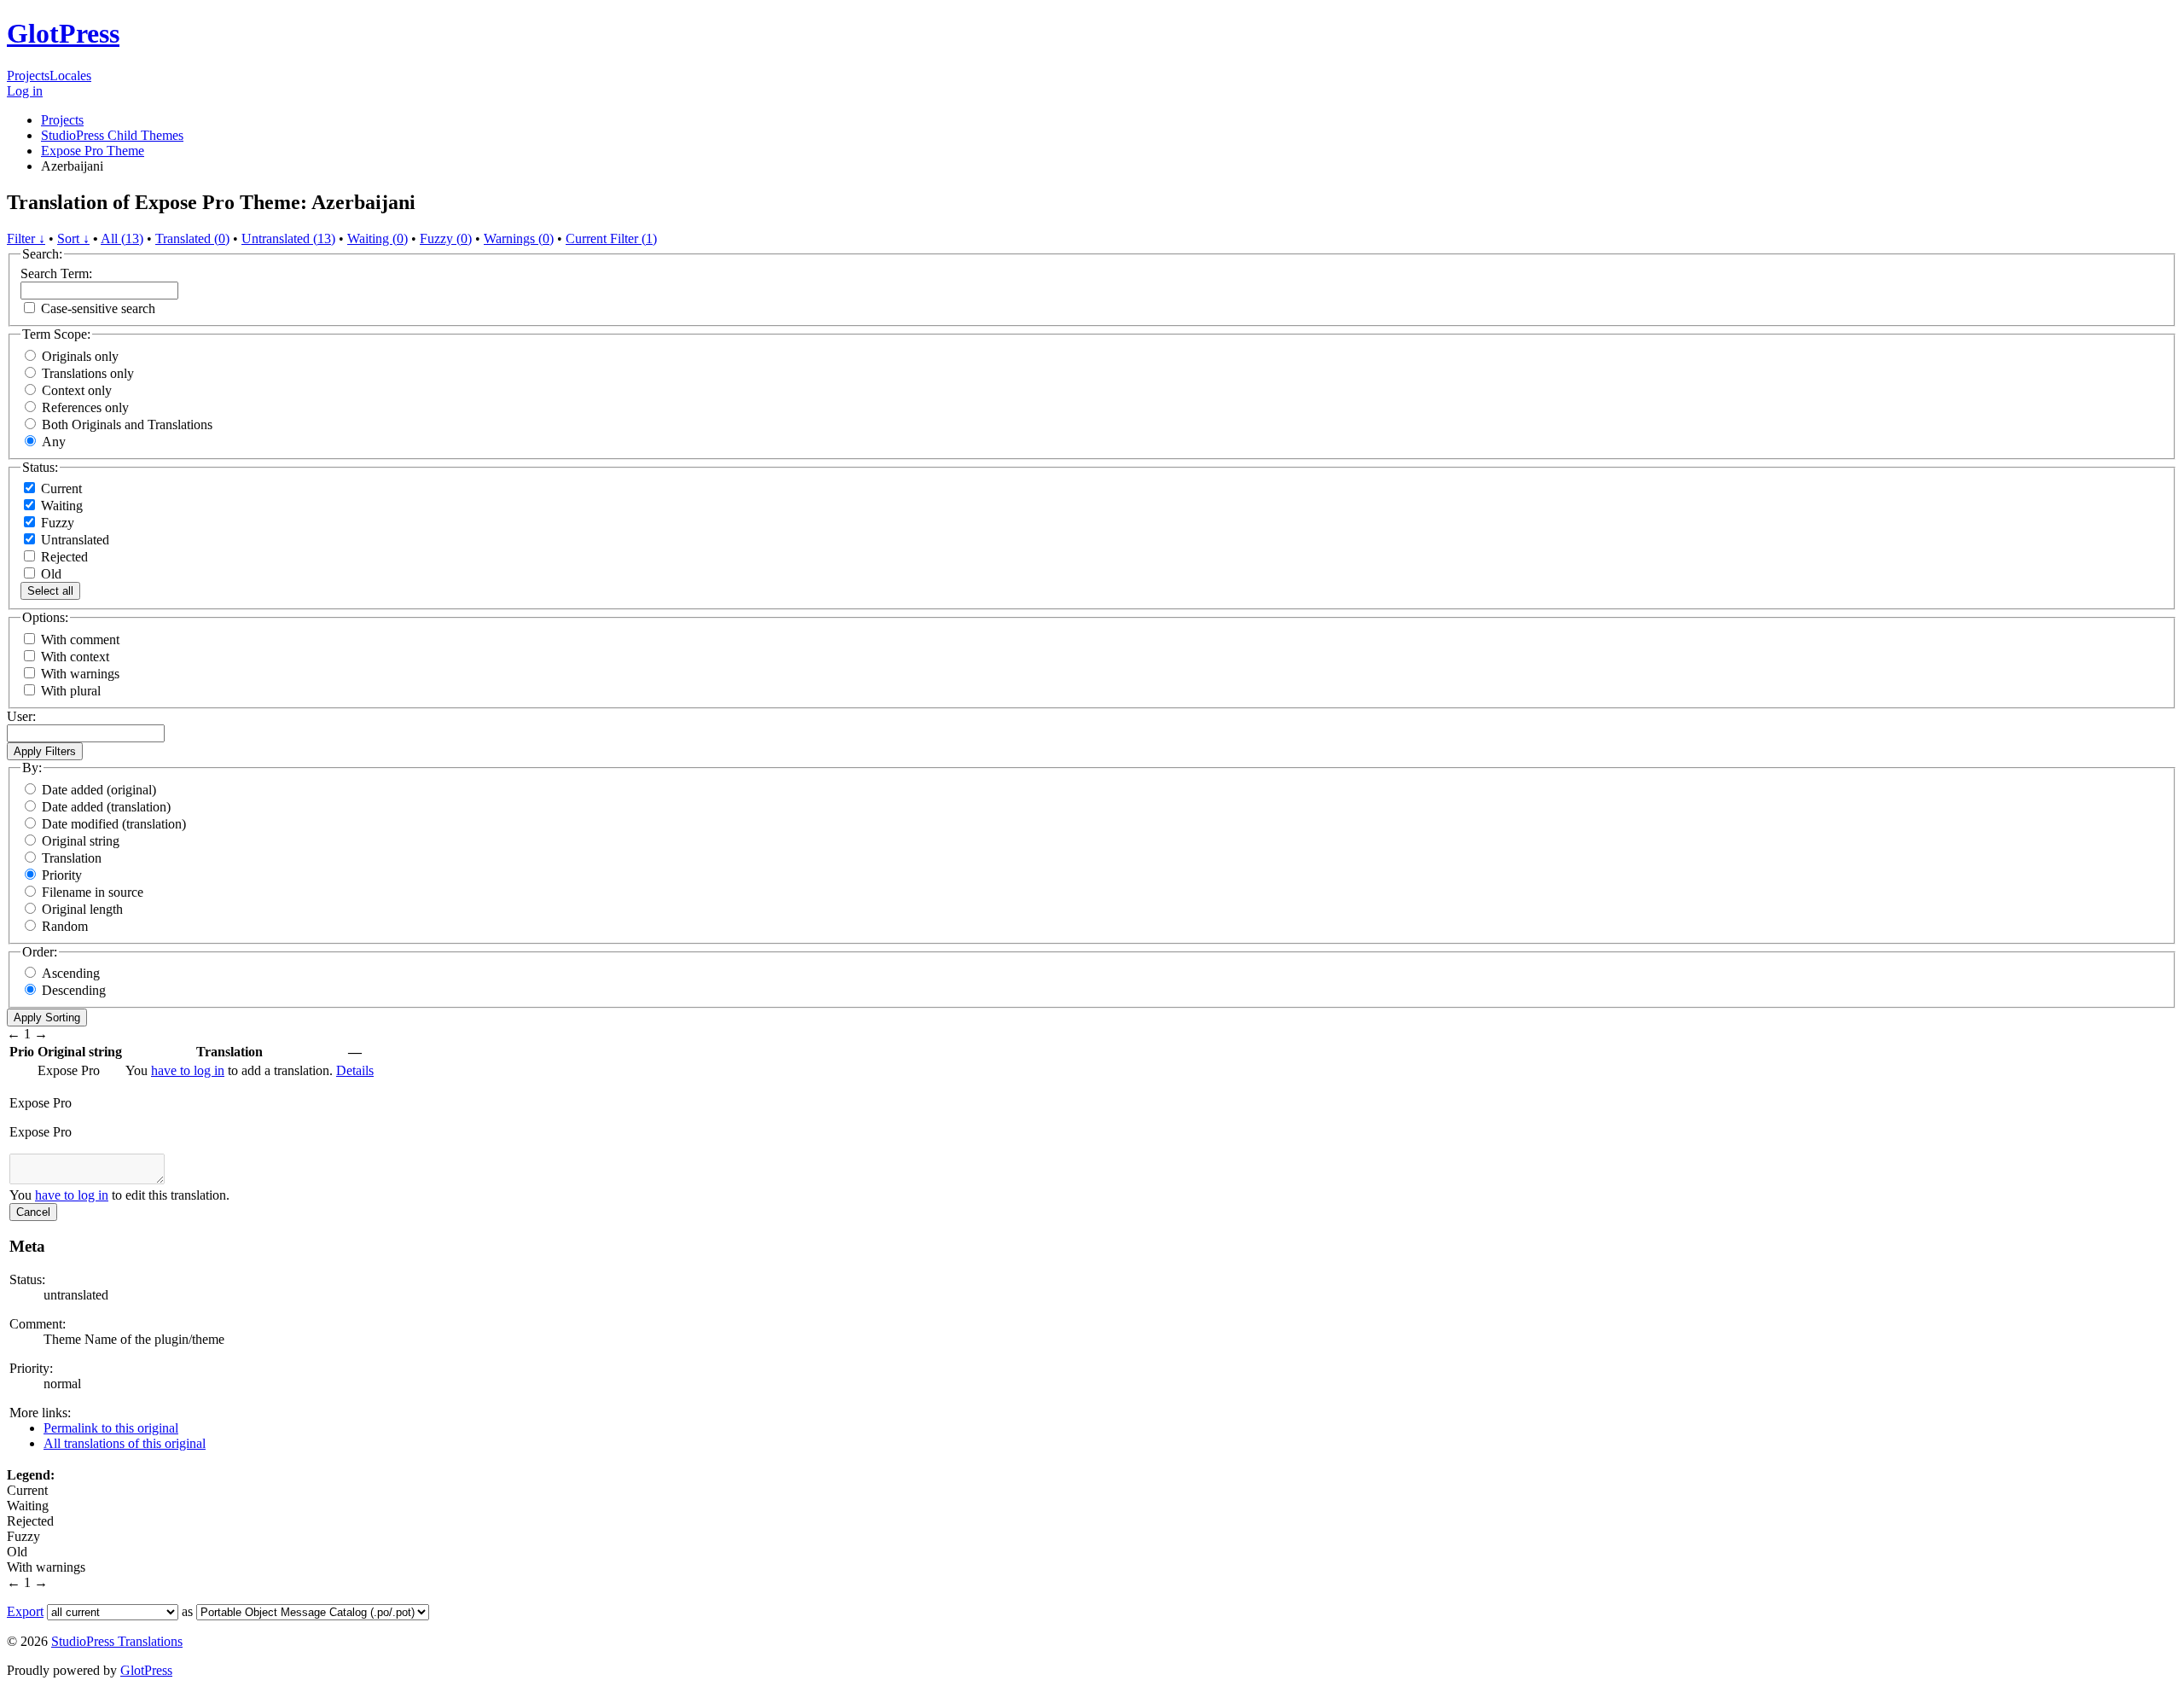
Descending (74, 990)
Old (49, 574)
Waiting (60, 506)
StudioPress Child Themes (112, 135)
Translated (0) (192, 238)
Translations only (88, 373)
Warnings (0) (519, 238)
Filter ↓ (26, 238)
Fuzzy (56, 523)
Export (25, 1611)
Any (54, 442)
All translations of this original (125, 1443)
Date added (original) (99, 790)
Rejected (63, 557)
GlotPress (63, 33)
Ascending (71, 973)
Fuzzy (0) (446, 238)
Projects (28, 76)
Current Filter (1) (611, 238)
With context (75, 657)
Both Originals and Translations (127, 424)
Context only (77, 390)
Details (355, 1070)
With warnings (80, 674)
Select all (50, 591)
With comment (80, 640)
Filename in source (93, 892)
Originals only (80, 356)
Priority (62, 875)
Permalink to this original (111, 1428)
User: (21, 716)
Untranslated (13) (288, 238)
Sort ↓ (73, 238)
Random (65, 926)
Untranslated (73, 540)
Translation (72, 858)
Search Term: (56, 273)
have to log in (188, 1070)
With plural (71, 691)
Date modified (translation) (114, 824)
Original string (81, 841)
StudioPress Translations (117, 1641)
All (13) (122, 238)
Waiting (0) (378, 238)
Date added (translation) (106, 807)
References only (85, 407)
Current (60, 488)
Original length (82, 909)
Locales (70, 76)
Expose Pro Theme (93, 151)
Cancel (33, 1212)
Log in (25, 91)
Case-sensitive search (98, 308)
